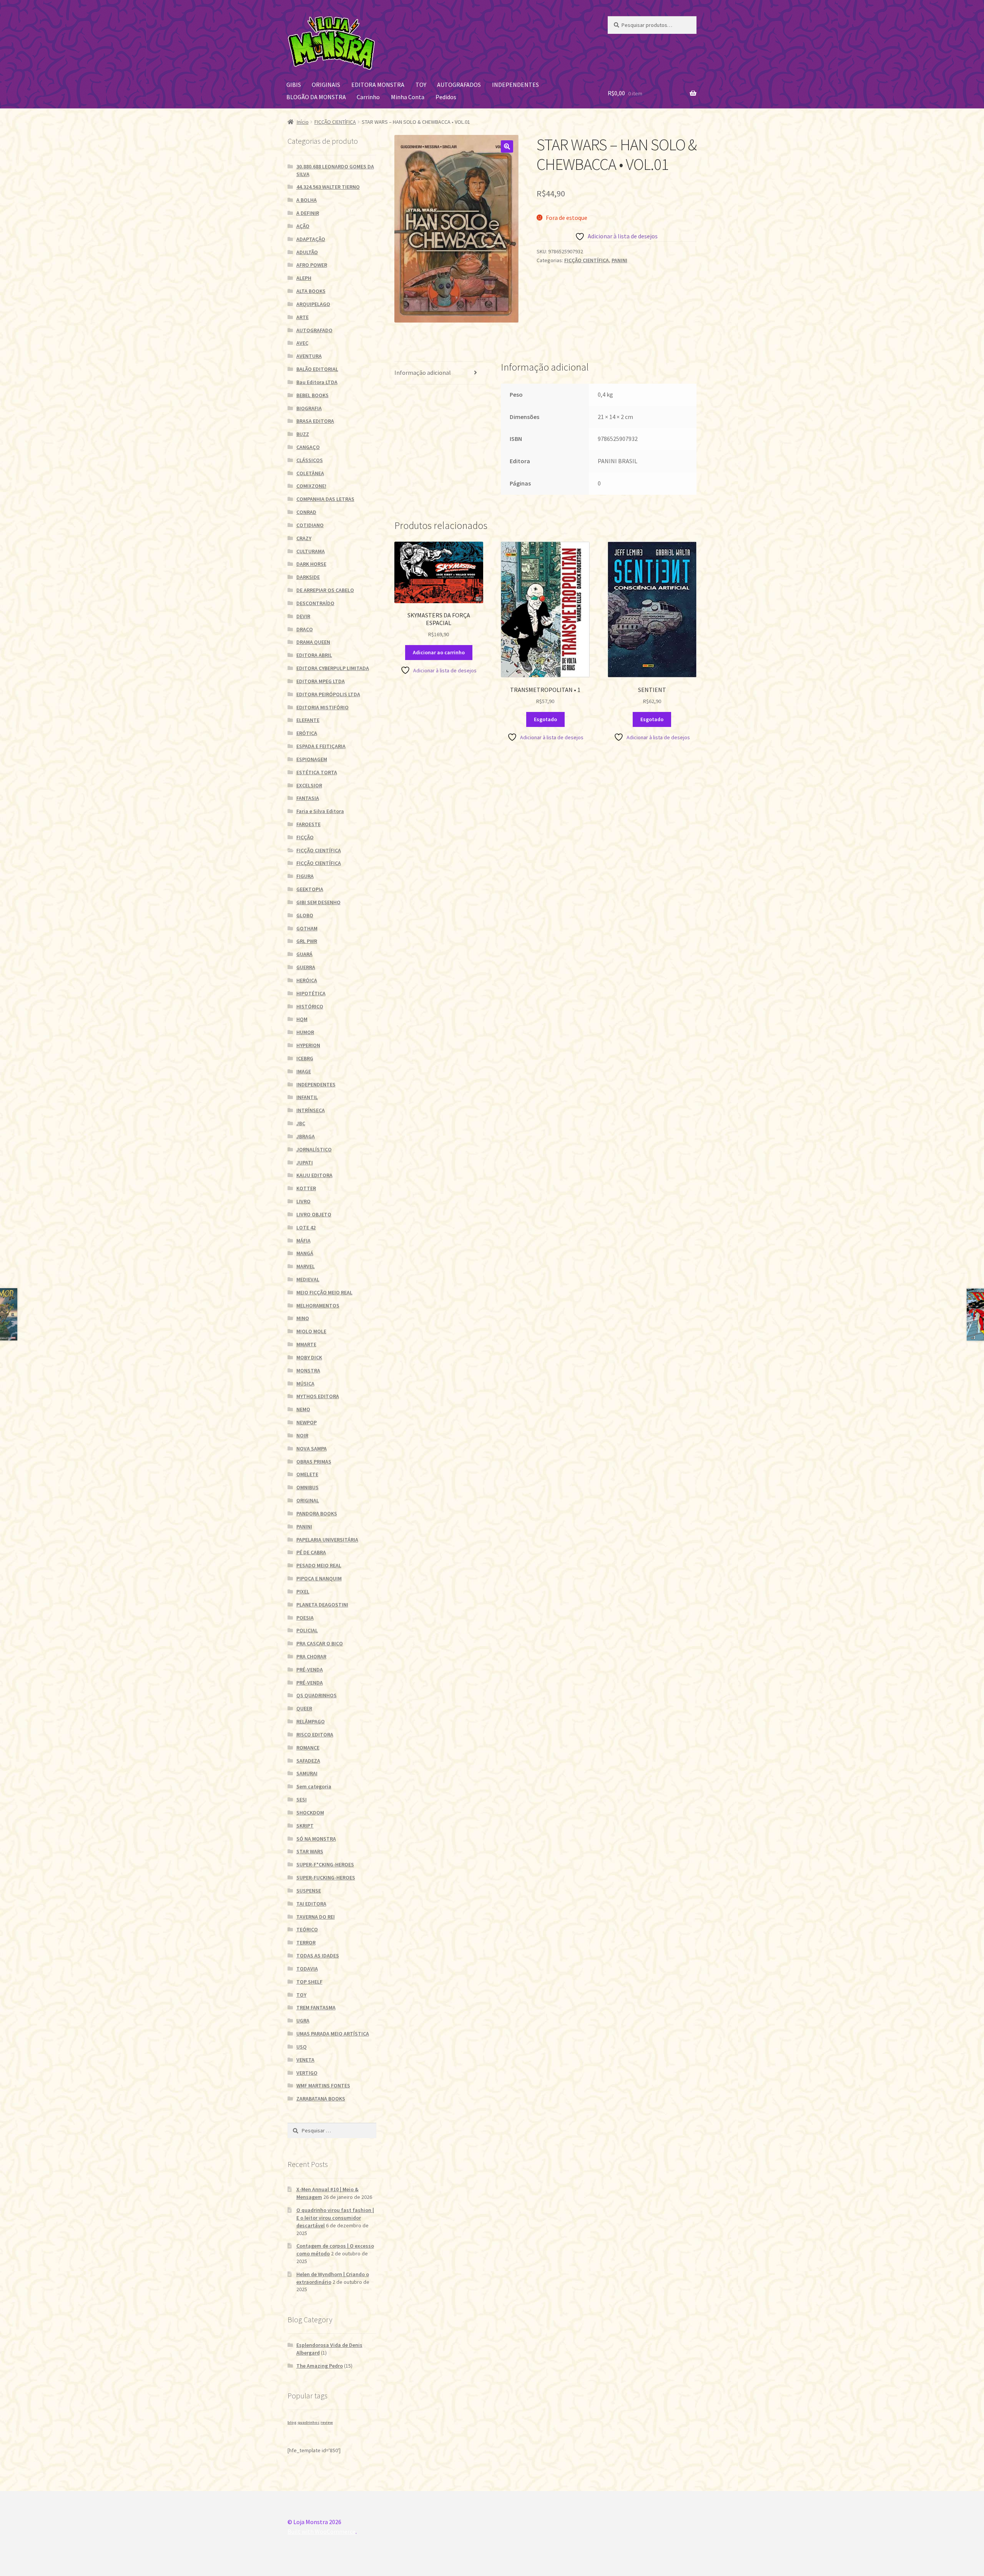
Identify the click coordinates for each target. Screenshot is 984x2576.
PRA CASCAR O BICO (320, 1643)
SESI (302, 1799)
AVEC (302, 343)
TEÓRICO (307, 1929)
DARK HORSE (311, 564)
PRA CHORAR (311, 1656)
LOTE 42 (306, 1227)
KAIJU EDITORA (314, 1175)
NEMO (303, 1409)
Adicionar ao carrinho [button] (439, 652)
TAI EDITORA (311, 1904)
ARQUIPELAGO (313, 304)
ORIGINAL (308, 1500)
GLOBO (305, 915)
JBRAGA (306, 1136)
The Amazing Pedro (320, 2366)
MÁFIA (303, 1241)
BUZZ (303, 434)
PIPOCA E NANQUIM (319, 1578)
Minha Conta (408, 97)
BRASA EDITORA (315, 421)
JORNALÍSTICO (314, 1149)
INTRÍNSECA (311, 1110)
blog (292, 2422)
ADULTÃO (307, 252)
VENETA (305, 2060)
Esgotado (545, 719)
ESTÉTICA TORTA (317, 772)
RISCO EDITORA (315, 1735)
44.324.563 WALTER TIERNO (328, 187)
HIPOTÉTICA (311, 993)
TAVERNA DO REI (316, 1917)
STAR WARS (310, 1851)
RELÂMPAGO (311, 1721)
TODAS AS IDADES (318, 1956)
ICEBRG (305, 1058)
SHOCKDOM (310, 1813)
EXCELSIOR (309, 785)
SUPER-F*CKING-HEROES (325, 1864)
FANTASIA (308, 798)
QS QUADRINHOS (317, 1695)
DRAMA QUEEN (313, 642)
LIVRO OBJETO (314, 1214)
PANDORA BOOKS (317, 1513)
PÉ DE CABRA (311, 1552)
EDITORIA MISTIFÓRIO (322, 707)
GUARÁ (304, 954)
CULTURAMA (311, 551)
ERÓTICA (307, 733)
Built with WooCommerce (322, 2531)
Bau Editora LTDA (317, 382)
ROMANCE (308, 1748)
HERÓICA (307, 980)
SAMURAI (307, 1773)
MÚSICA (305, 1384)
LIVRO (303, 1201)
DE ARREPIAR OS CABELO (325, 590)
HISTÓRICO (310, 1006)
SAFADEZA (308, 1761)
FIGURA (305, 876)
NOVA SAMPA (312, 1448)
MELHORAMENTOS (318, 1305)
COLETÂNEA (310, 473)
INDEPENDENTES (515, 85)
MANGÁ (305, 1253)
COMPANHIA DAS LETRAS (325, 499)
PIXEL (303, 1591)
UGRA (303, 2021)
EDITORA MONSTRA (378, 85)
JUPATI (305, 1162)
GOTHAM (307, 928)
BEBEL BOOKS (312, 395)
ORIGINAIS (326, 85)
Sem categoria (314, 1786)
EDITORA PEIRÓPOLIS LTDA (328, 694)
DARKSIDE (308, 577)
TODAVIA (307, 1969)
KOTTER (306, 1188)
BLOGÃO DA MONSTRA (316, 97)
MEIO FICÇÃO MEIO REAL (324, 1292)
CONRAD (306, 512)
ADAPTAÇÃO (311, 239)
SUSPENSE (309, 1891)
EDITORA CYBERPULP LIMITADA (333, 668)
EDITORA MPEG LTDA (321, 681)
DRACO (305, 629)
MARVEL (306, 1266)
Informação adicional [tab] (423, 373)
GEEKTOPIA (310, 889)
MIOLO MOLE (311, 1331)
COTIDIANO (310, 525)
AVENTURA (309, 356)
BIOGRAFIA (309, 408)
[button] (507, 146)
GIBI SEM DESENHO (318, 902)
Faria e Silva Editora (320, 811)
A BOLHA (307, 200)
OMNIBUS (307, 1487)
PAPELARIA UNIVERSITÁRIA (327, 1540)
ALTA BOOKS (311, 291)
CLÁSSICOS (310, 460)
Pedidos (446, 97)
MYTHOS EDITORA (318, 1396)
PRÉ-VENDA (310, 1670)
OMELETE (307, 1474)
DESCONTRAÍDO (315, 603)
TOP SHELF (309, 1982)
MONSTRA (308, 1370)
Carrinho (368, 97)
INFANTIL (307, 1097)
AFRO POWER (312, 265)
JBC (301, 1123)
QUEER (304, 1708)
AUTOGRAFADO (314, 330)
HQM (302, 1019)
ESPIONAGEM (312, 759)
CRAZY (304, 538)
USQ (302, 2047)
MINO (303, 1318)
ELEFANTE (308, 720)
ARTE (303, 317)
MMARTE (306, 1344)
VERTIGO (307, 2073)
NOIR (302, 1435)
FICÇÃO (305, 837)
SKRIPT (305, 1826)
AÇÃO (303, 226)
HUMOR (305, 1032)
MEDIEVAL (308, 1279)
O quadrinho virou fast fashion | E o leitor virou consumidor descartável (335, 2218)
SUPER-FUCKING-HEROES (326, 1878)
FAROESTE (308, 824)
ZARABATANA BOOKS (321, 2099)
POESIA (305, 1618)
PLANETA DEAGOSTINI (322, 1605)
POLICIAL (307, 1630)
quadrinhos (308, 2422)
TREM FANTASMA (316, 2007)
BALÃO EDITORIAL (317, 369)
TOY (421, 85)
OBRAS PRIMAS (314, 1462)
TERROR (306, 1942)
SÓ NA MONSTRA (316, 1839)
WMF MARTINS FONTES (323, 2085)
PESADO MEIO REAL (319, 1565)
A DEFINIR (308, 213)
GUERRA (306, 967)
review (327, 2422)
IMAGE (304, 1071)
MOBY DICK (309, 1357)
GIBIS (294, 85)
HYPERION (308, 1045)
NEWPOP (307, 1422)
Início (303, 122)
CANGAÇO (308, 447)
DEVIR (303, 616)
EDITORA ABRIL (314, 655)
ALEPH (304, 278)
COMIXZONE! (311, 486)
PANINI (619, 260)
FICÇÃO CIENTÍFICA (335, 122)
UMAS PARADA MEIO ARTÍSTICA (333, 2034)
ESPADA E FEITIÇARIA (321, 746)
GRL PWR (307, 941)
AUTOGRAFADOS (459, 85)
